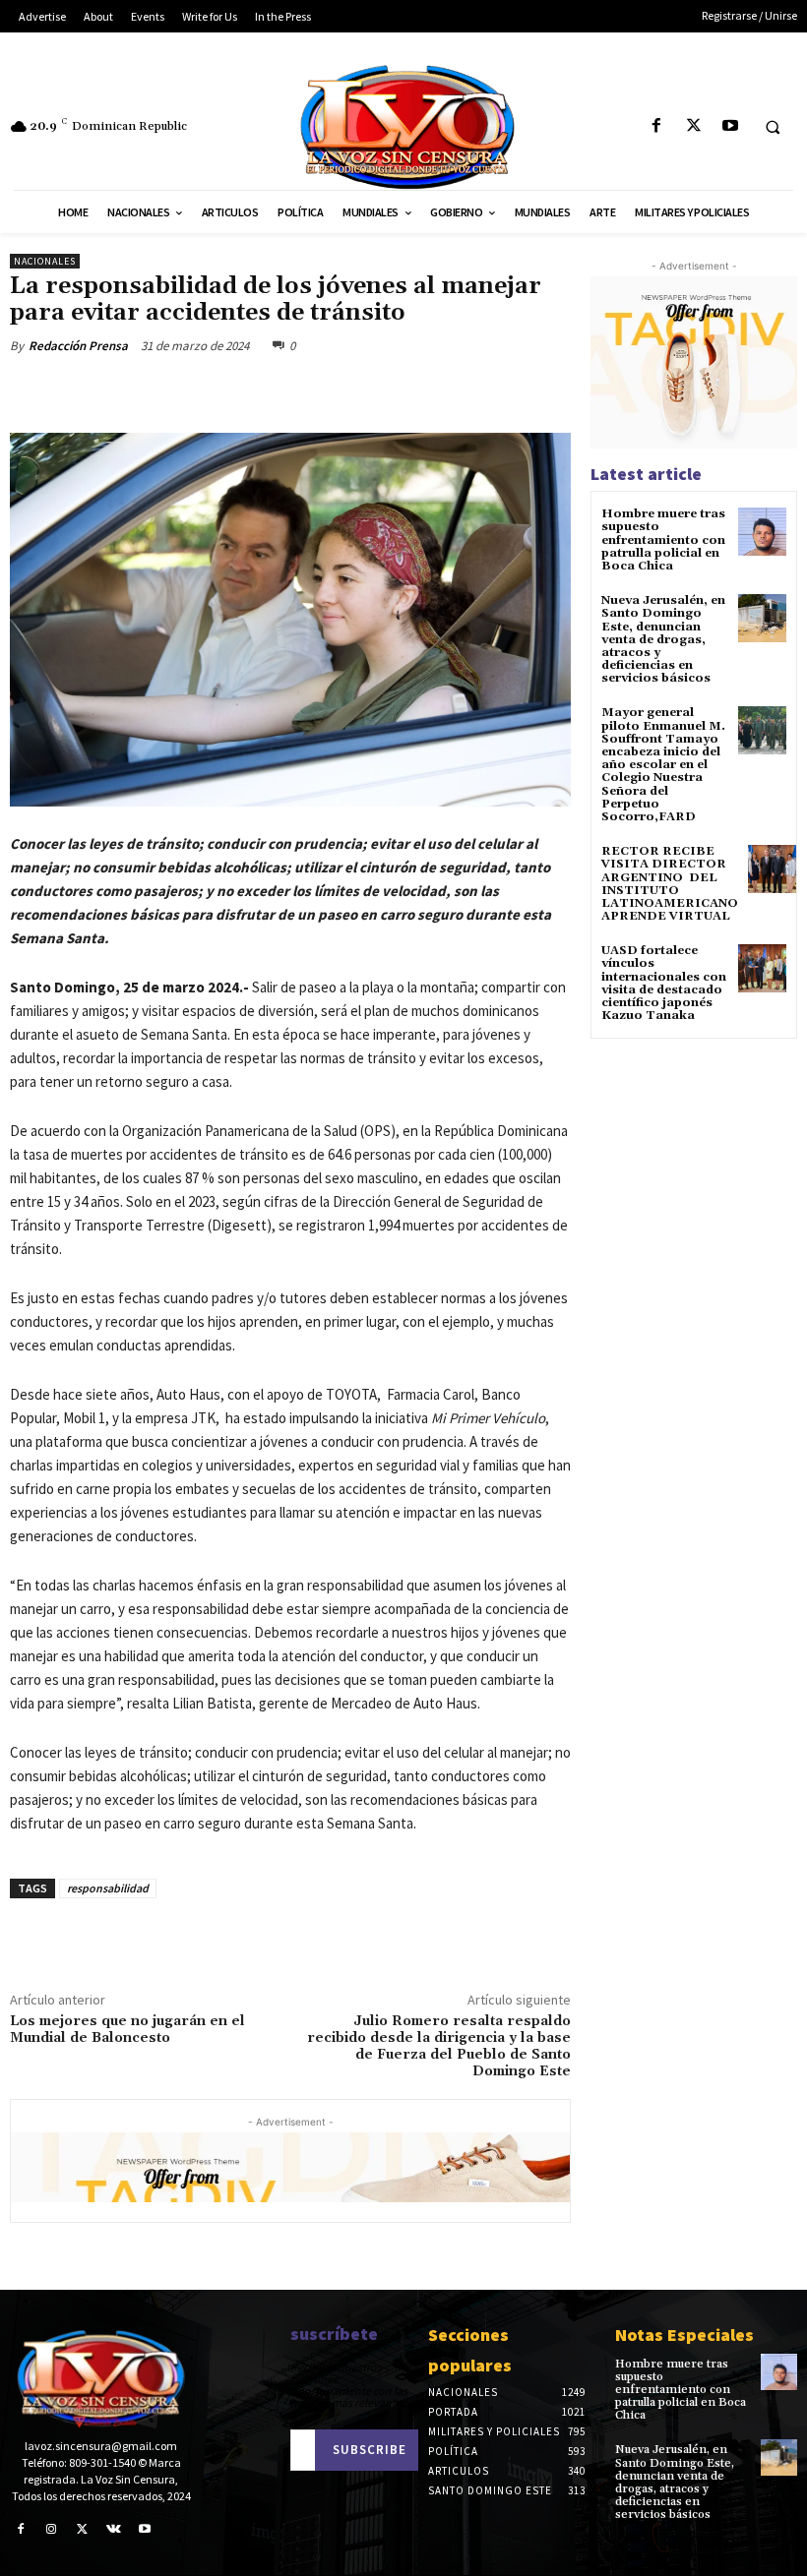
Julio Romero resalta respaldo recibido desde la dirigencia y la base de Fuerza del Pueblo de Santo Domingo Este (439, 2046)
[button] (773, 127)
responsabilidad (108, 1888)
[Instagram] (52, 2530)
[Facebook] (657, 126)
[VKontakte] (114, 2530)
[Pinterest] (242, 391)
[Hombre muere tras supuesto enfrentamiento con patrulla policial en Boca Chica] (762, 532)
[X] (693, 126)
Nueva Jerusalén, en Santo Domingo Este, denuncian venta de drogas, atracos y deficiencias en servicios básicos (663, 639)
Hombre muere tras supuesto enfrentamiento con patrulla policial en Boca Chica (663, 540)
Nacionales (45, 261)
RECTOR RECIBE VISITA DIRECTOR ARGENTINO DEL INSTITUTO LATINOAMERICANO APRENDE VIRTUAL (670, 884)
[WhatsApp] (287, 391)
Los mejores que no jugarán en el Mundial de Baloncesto (127, 2030)
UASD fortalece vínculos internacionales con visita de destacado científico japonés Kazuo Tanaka (664, 983)
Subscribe (370, 2450)
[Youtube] (730, 126)
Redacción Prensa (78, 346)
